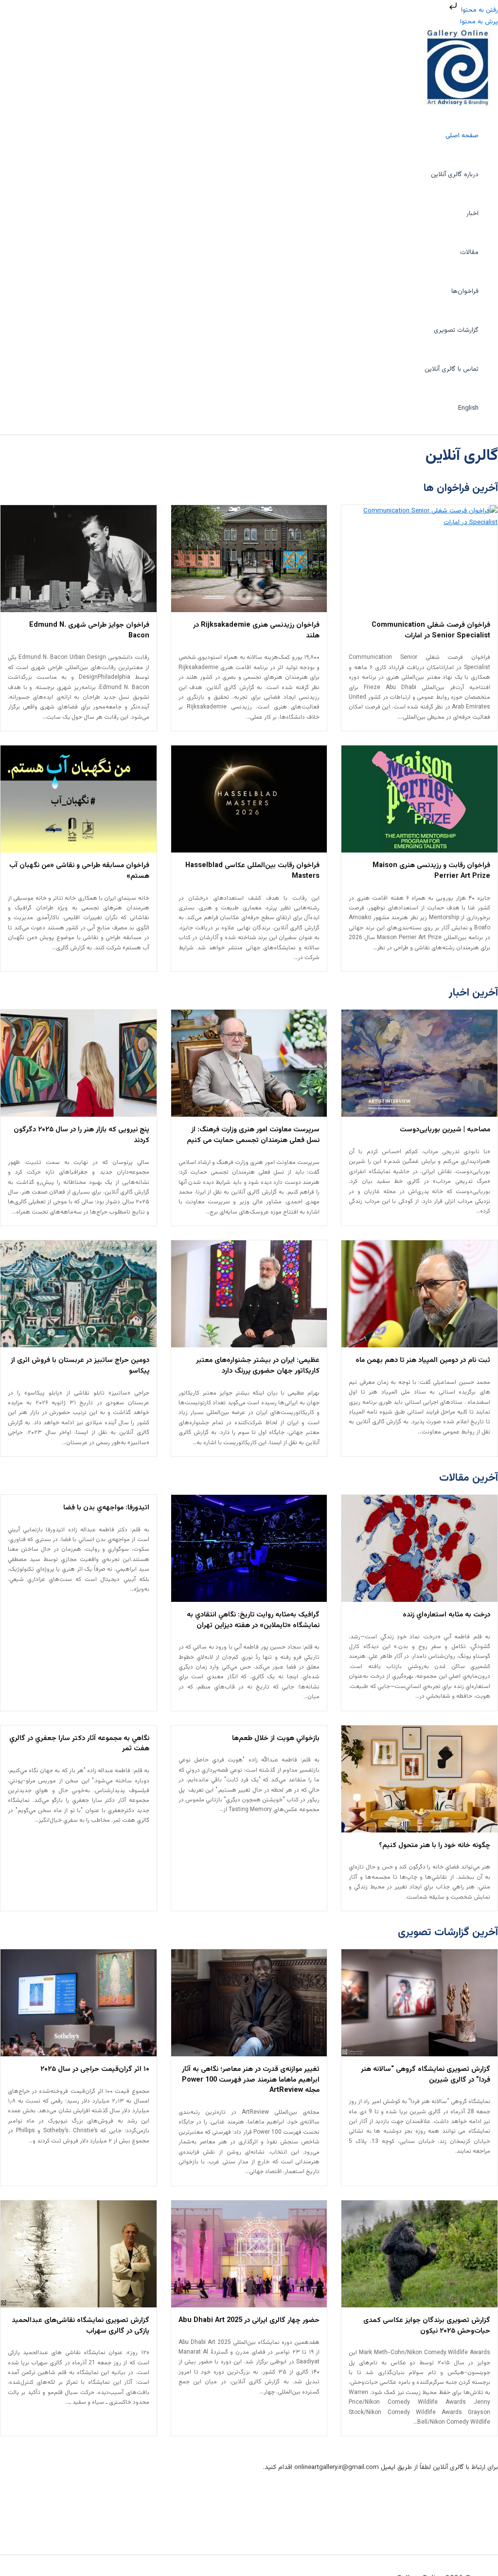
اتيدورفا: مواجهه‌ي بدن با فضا (106, 1508)
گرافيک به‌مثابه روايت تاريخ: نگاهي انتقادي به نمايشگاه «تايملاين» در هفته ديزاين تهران (253, 1620)
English (468, 408)
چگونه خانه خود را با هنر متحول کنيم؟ (435, 1845)
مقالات (469, 252)
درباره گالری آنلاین (455, 174)
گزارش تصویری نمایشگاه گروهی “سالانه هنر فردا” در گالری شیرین (426, 2075)
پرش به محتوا (479, 22)
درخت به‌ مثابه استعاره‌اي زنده (446, 1615)
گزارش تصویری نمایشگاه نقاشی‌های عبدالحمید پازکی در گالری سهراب (80, 2326)
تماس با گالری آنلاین (452, 369)
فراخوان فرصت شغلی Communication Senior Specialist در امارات (431, 630)
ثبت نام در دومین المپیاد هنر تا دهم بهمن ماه (423, 1360)
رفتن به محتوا (479, 10)
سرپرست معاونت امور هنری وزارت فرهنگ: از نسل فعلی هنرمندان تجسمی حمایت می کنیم (253, 1135)
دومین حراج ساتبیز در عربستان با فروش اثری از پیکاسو (80, 1366)
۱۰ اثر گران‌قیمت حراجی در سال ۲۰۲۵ (95, 2069)
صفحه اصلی (462, 136)
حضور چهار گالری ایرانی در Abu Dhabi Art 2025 (249, 2320)
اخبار (472, 213)
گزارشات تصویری (456, 330)
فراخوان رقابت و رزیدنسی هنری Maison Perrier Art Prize (431, 871)
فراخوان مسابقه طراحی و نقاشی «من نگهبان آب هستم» (79, 871)
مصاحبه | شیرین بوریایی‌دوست (445, 1130)
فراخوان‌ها (465, 291)
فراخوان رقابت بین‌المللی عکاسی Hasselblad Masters (252, 871)
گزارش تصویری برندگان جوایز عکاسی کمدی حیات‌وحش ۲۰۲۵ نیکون (427, 2326)
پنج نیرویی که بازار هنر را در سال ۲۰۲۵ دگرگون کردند (81, 1135)
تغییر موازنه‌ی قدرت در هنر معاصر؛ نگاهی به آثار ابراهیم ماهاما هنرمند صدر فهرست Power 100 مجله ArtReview (251, 2080)
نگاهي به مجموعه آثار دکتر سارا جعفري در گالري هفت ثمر (79, 1744)
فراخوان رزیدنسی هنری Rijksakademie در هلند (256, 630)
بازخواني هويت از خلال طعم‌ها (276, 1738)
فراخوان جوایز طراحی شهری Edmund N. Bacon (89, 630)
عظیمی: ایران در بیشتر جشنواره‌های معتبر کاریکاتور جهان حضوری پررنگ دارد (258, 1366)
